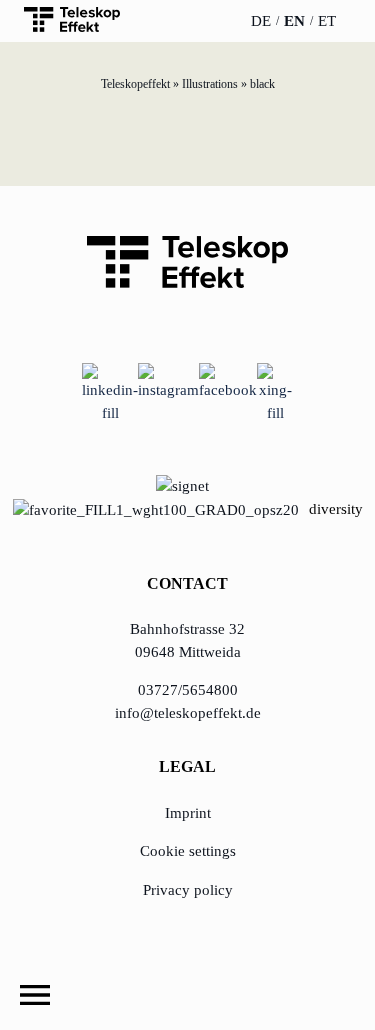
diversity (336, 509)
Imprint (188, 813)
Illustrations (210, 84)
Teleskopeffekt (135, 84)
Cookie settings (188, 851)
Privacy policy (188, 890)
